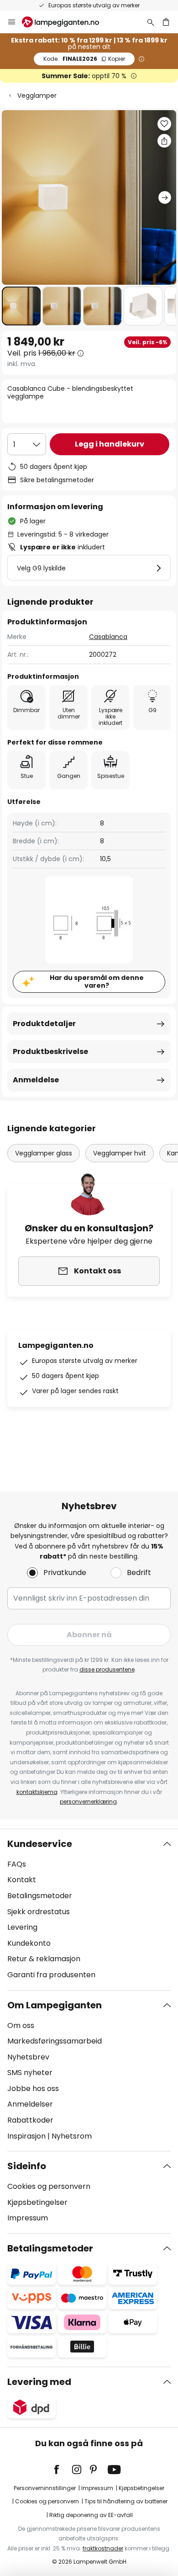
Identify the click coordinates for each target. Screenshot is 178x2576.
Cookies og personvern (49, 2186)
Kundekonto (29, 1943)
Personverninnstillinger (45, 2488)
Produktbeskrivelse (50, 1051)
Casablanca (108, 637)
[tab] (89, 1910)
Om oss (21, 2025)
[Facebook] (63, 2470)
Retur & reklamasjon (44, 1959)
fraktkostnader (103, 2548)
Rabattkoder (30, 2120)
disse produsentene (107, 1669)
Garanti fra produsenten (51, 1975)
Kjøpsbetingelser (37, 2202)
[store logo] (66, 22)
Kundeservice (40, 1844)
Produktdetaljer (44, 1024)
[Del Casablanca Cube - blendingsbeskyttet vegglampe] (164, 141)
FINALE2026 (84, 59)
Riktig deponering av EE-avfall (91, 2515)
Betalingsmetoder (40, 1896)
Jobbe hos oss (33, 2089)
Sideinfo (27, 2166)
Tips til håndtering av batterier (126, 2501)
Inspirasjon (26, 2136)
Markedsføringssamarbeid (55, 2041)
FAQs (17, 1864)
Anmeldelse (36, 1080)
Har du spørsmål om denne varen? (97, 982)
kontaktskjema (37, 1792)
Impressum (28, 2218)
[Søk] (151, 22)
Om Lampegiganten (55, 2005)
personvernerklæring (88, 1802)
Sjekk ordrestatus (39, 1912)
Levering (22, 1927)
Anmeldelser (30, 2104)
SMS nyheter (30, 2073)
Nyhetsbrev (28, 2057)
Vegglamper (37, 96)
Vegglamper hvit (120, 1153)
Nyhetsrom (72, 2136)
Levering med (39, 2382)
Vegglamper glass (44, 1153)
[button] (21, 306)
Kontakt (22, 1880)
